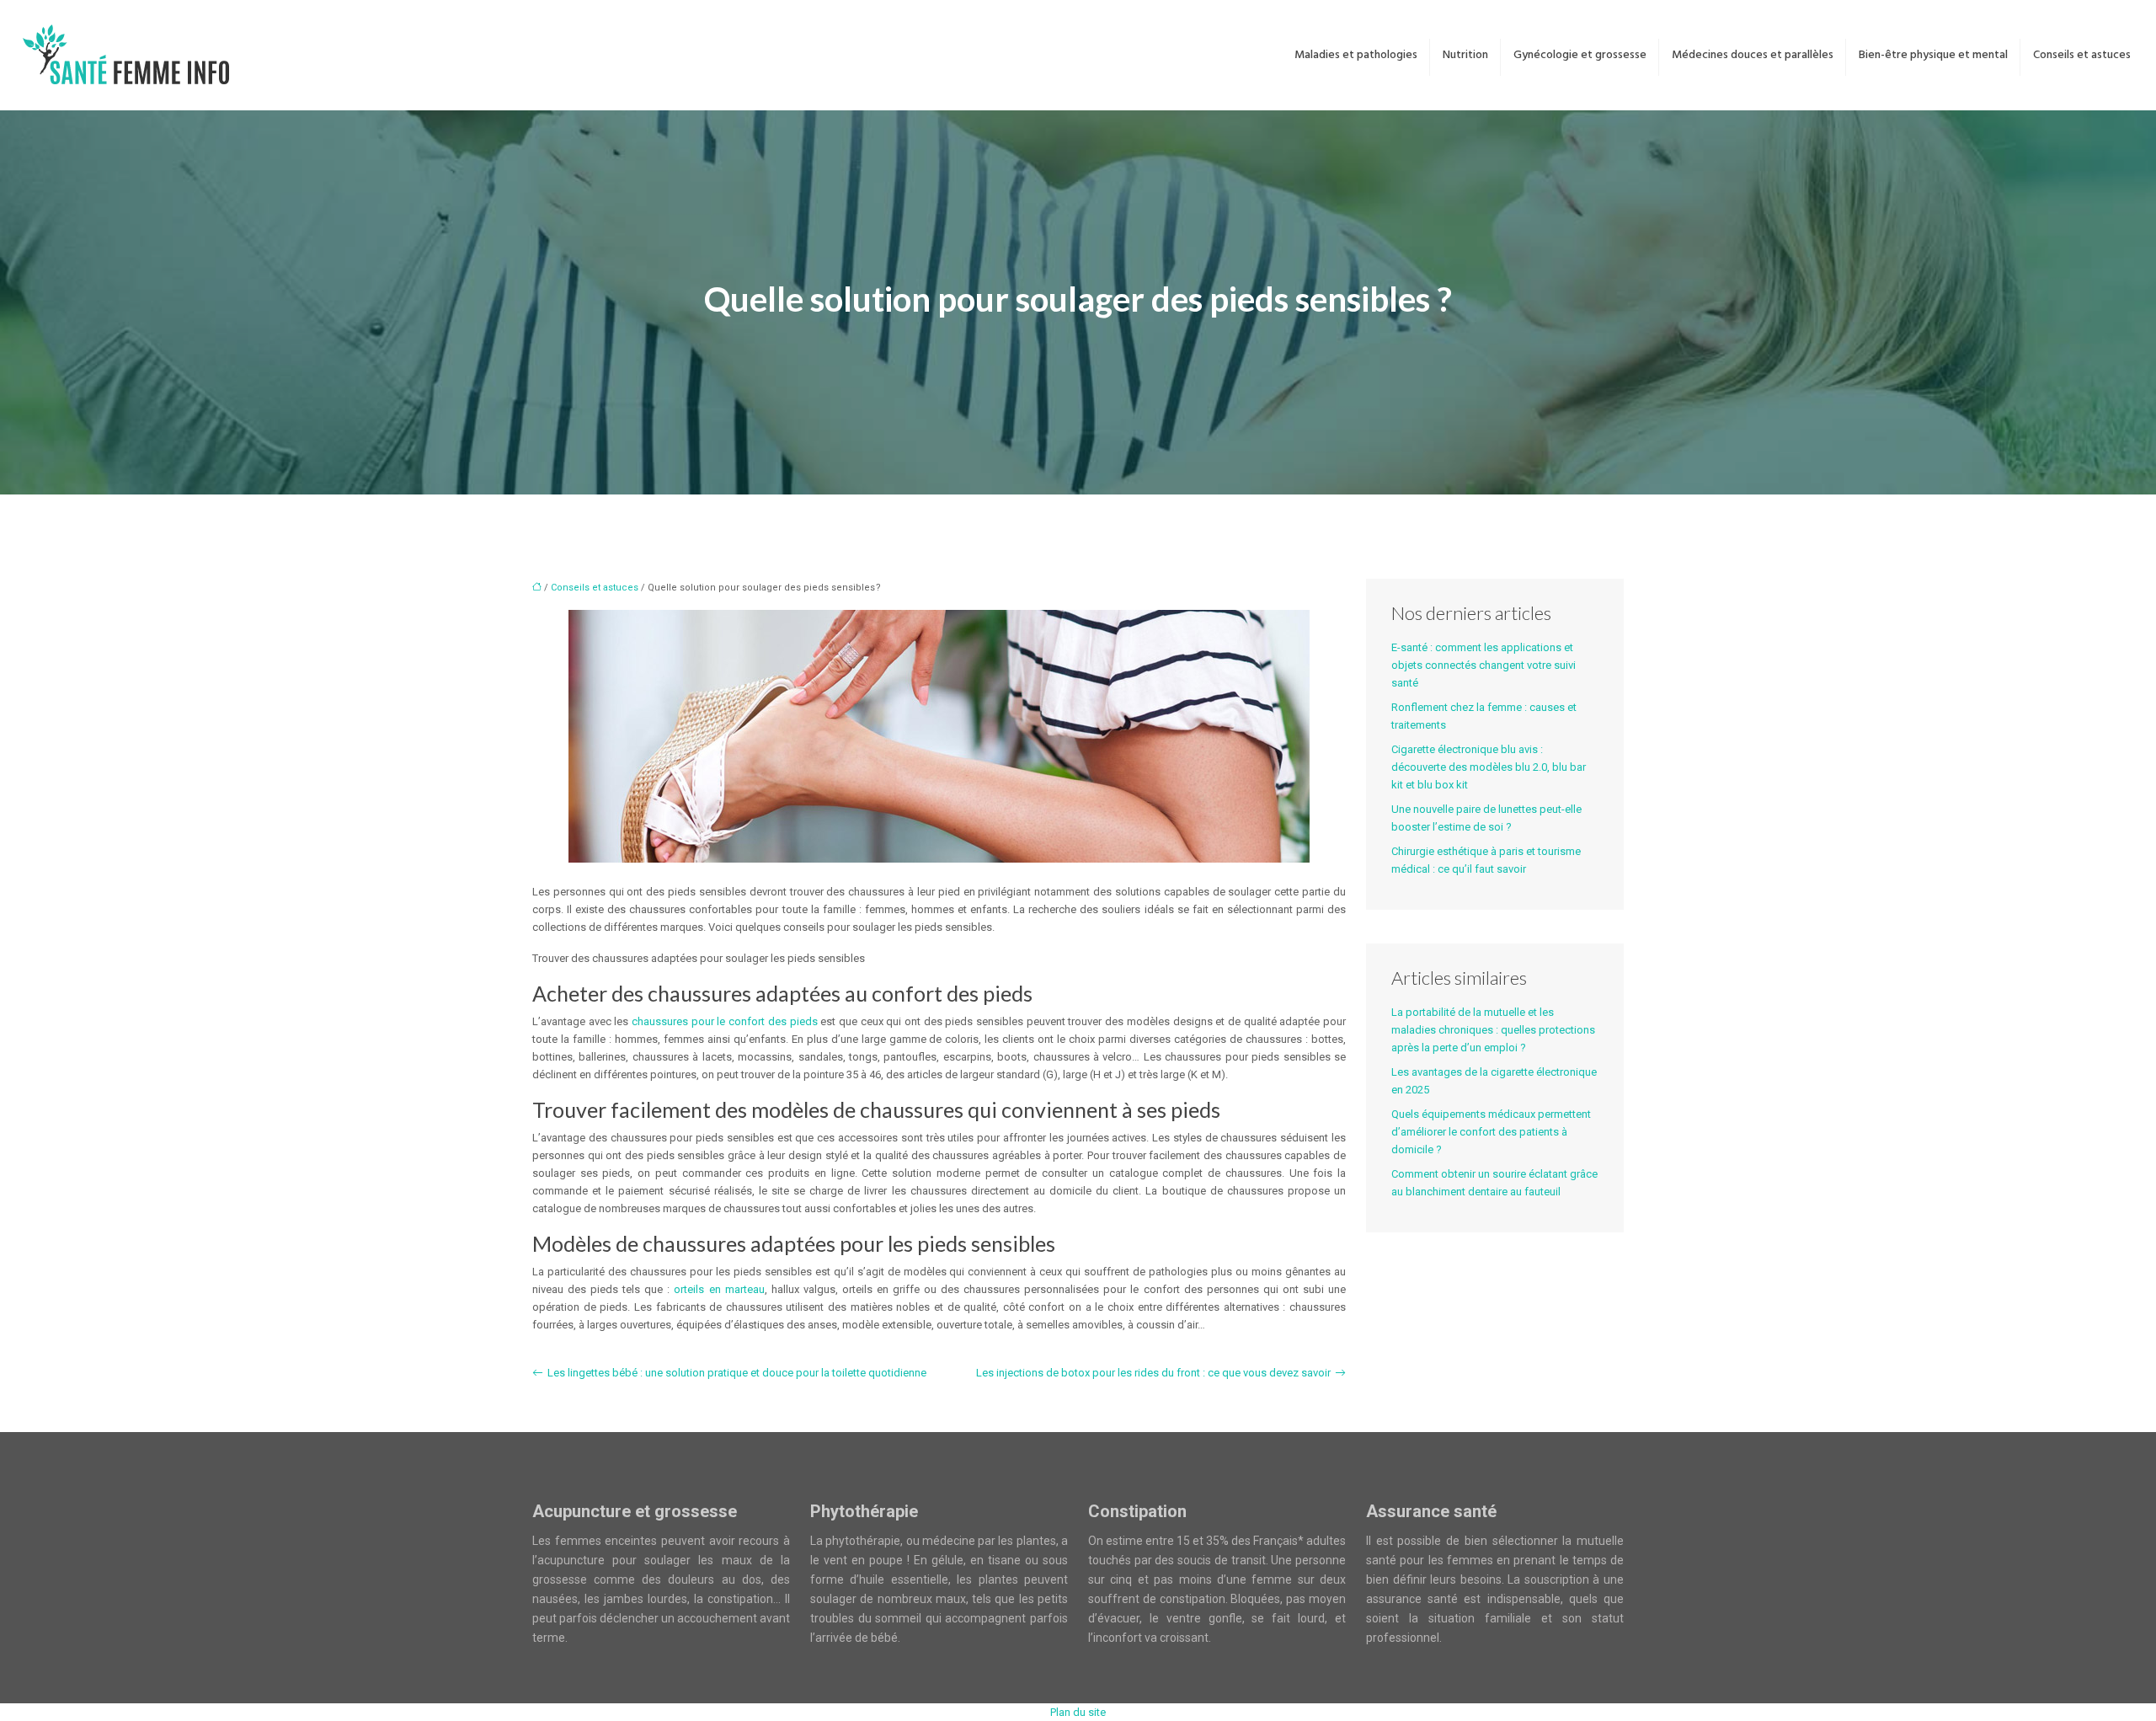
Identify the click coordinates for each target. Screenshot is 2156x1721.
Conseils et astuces (2082, 55)
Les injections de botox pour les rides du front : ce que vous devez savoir (1153, 1373)
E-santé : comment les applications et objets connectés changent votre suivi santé (1484, 665)
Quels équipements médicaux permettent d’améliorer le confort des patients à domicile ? (1491, 1132)
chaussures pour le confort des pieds (724, 1021)
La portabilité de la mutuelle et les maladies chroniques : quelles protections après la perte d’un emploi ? (1493, 1030)
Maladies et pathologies (1356, 55)
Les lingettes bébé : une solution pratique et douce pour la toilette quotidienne (737, 1373)
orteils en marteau (719, 1289)
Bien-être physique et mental (1933, 55)
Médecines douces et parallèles (1753, 55)
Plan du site (1078, 1712)
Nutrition (1465, 55)
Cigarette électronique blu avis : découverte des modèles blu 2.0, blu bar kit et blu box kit (1489, 767)
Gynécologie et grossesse (1580, 55)
